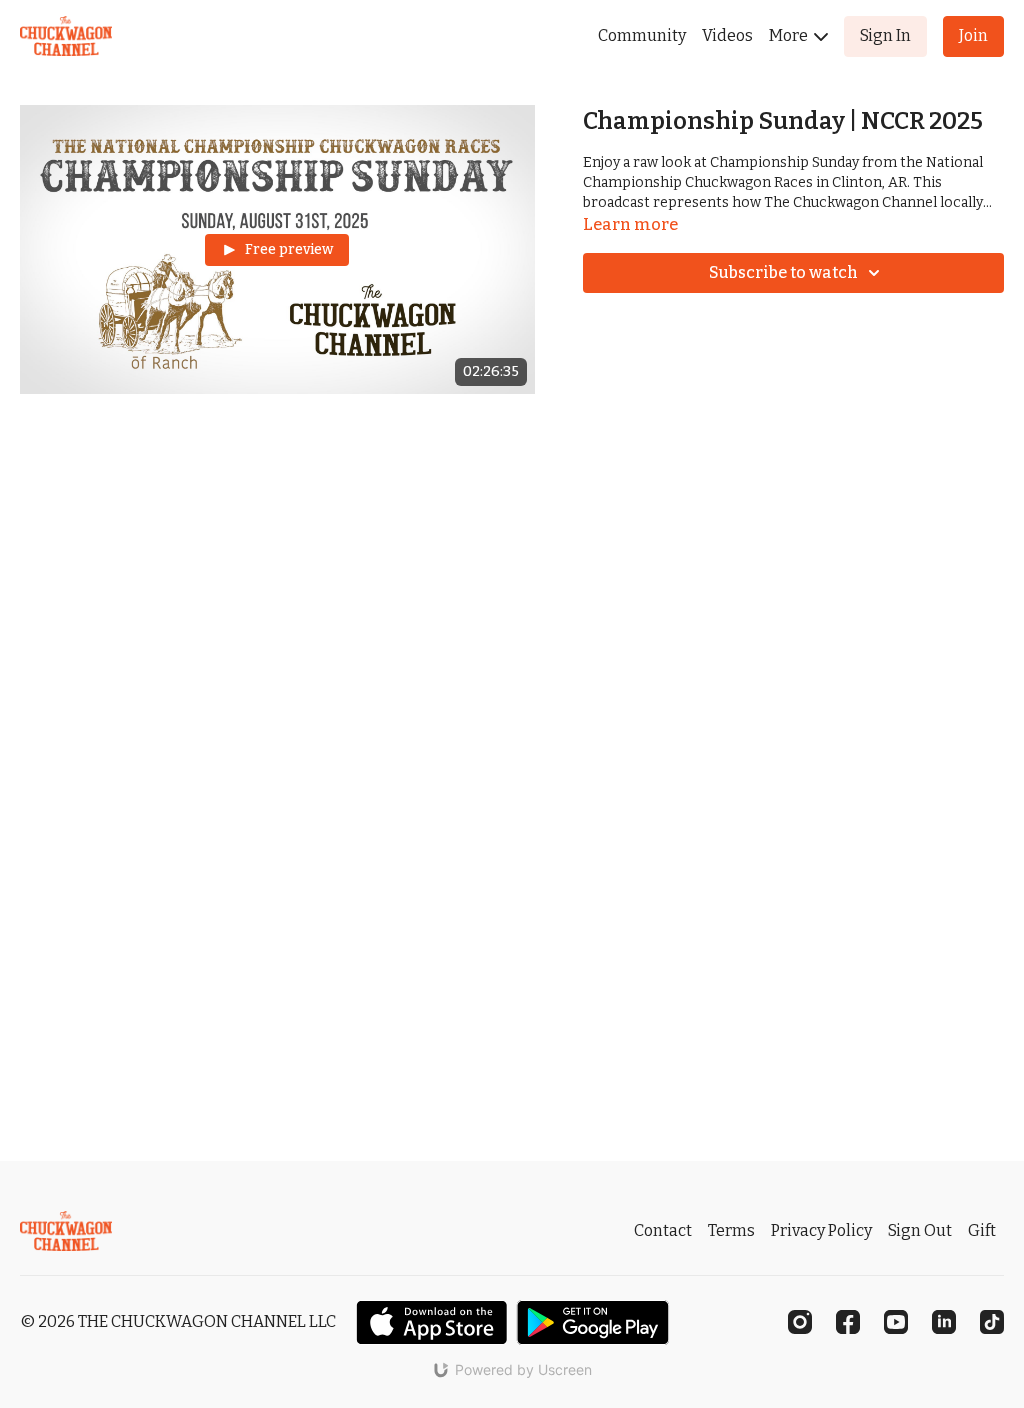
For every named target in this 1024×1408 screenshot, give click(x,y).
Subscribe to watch (783, 272)
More (790, 35)
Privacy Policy (821, 1230)
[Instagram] (800, 1322)
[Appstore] (431, 1322)
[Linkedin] (944, 1322)
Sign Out (920, 1230)
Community (642, 35)
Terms (731, 1230)
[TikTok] (992, 1322)
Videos (727, 35)
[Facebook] (848, 1322)
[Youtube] (896, 1322)
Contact (663, 1230)
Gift (982, 1230)
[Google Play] (593, 1322)
